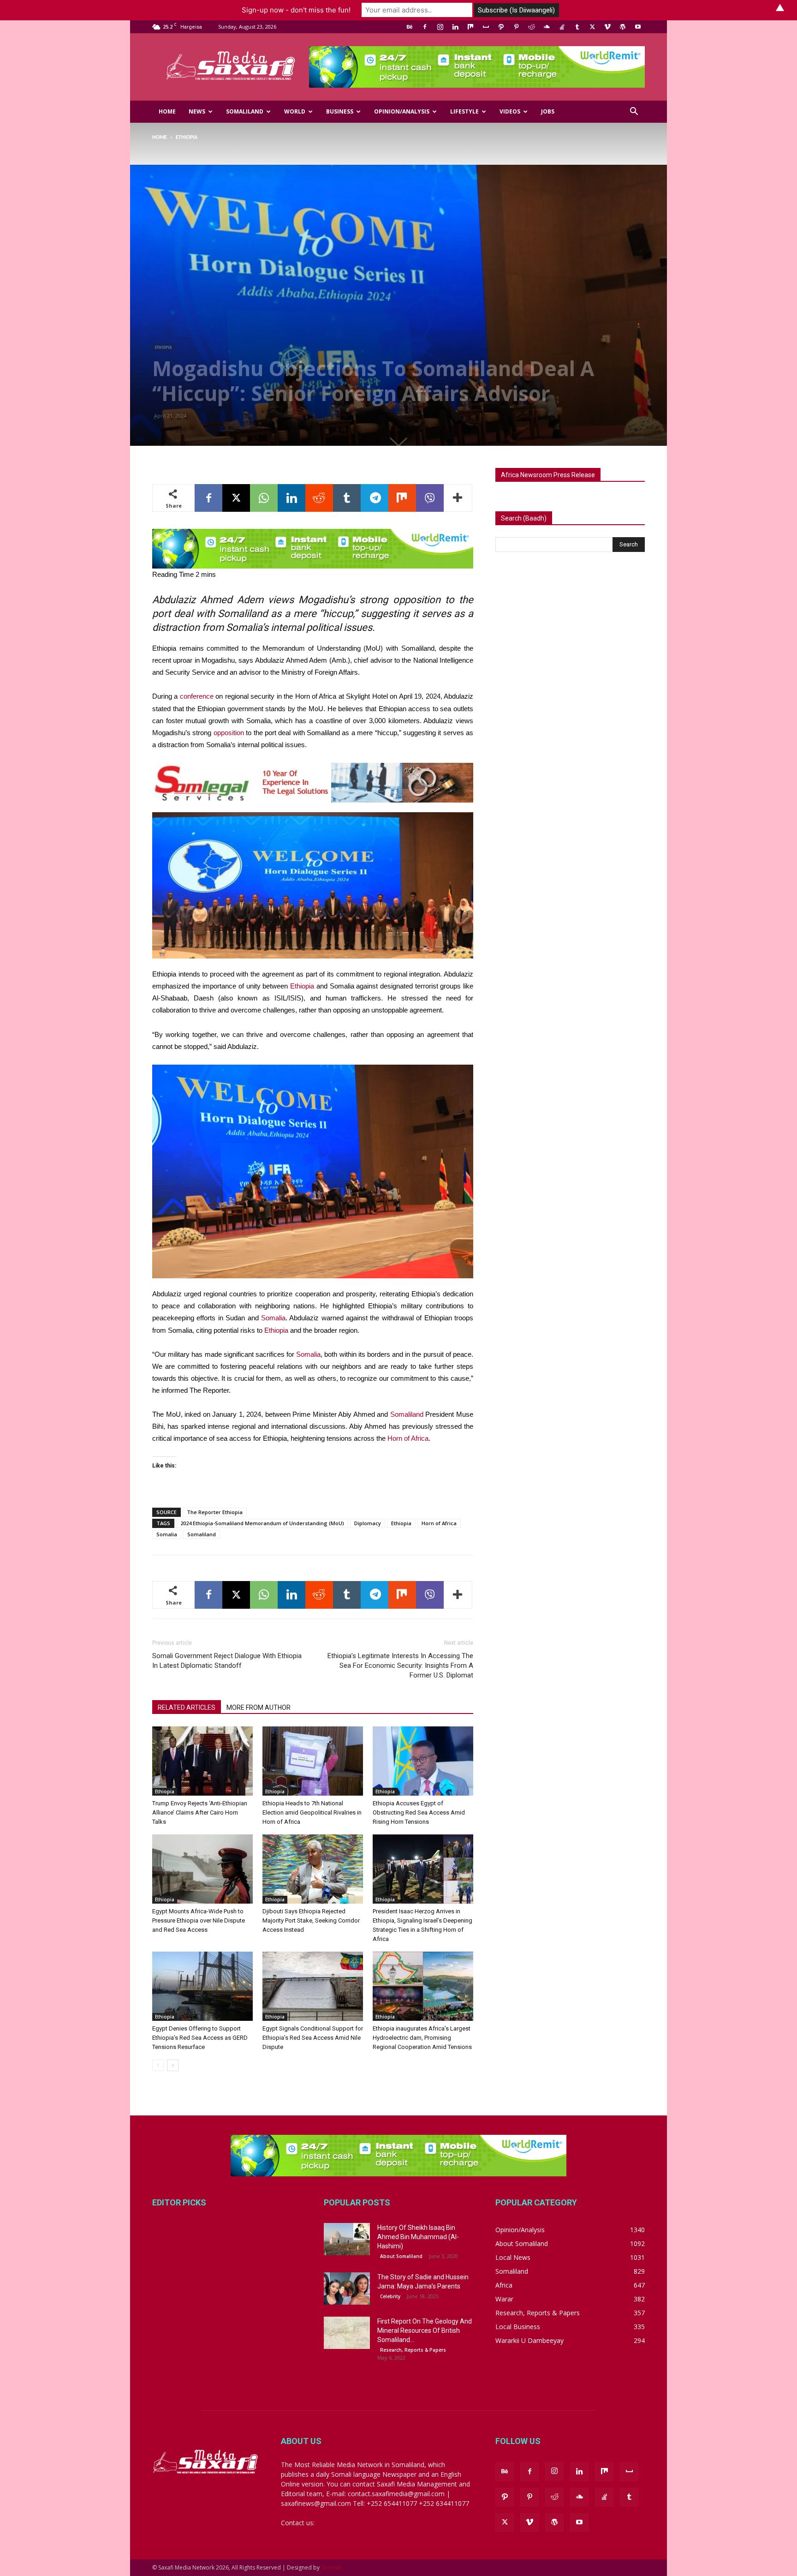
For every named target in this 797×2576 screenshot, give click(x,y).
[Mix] (470, 27)
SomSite (331, 2567)
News (197, 111)
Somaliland (245, 111)
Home (167, 111)
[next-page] (173, 2065)
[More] (458, 498)
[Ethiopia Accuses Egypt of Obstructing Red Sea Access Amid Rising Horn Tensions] (423, 1761)
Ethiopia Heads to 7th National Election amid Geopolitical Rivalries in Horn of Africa (312, 1812)
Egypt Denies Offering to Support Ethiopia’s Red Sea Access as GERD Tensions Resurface (200, 2038)
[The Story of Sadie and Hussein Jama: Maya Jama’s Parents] (347, 2288)
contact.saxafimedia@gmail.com (365, 2523)
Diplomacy (368, 1523)
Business (340, 111)
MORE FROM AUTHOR (259, 1707)
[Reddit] (531, 27)
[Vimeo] (607, 27)
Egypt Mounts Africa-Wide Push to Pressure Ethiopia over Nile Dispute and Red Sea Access (199, 1920)
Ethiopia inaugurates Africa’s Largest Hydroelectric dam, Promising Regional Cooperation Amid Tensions (422, 2038)
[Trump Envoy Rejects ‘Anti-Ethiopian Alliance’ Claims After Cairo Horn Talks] (202, 1761)
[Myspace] (486, 27)
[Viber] (430, 498)
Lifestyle (464, 111)
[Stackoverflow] (562, 27)
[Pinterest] (516, 27)
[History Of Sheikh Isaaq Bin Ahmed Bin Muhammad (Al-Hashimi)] (347, 2239)
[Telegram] (375, 498)
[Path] (501, 27)
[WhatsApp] (264, 498)
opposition (229, 733)
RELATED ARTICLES (187, 1707)
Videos (510, 111)
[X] (592, 27)
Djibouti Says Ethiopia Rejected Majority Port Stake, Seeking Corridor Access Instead (311, 1920)
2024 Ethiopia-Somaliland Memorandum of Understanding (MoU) (262, 1523)
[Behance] (410, 27)
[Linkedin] (455, 27)
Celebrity (390, 2296)
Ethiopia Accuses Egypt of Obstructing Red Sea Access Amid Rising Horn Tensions (419, 1812)
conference (197, 696)
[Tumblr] (577, 27)
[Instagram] (440, 27)
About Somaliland (401, 2256)
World (295, 111)
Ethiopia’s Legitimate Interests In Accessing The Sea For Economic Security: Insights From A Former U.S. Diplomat (400, 1665)
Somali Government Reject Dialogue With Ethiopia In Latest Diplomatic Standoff (227, 1661)
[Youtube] (638, 27)
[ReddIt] (319, 498)
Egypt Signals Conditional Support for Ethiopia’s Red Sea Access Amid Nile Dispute (313, 2038)
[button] (634, 112)
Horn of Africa (408, 1438)
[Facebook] (425, 27)
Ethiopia (163, 347)
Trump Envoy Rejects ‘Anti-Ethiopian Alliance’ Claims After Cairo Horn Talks (200, 1812)
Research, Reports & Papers (413, 2350)
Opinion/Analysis (402, 111)
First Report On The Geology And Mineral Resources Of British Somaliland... (425, 2330)
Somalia (273, 1318)
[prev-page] (158, 2065)
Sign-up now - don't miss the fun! (296, 10)
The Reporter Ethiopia (215, 1512)
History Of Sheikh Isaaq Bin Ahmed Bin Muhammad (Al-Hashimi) (418, 2237)
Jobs (548, 111)
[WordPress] (623, 27)
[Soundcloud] (547, 27)
